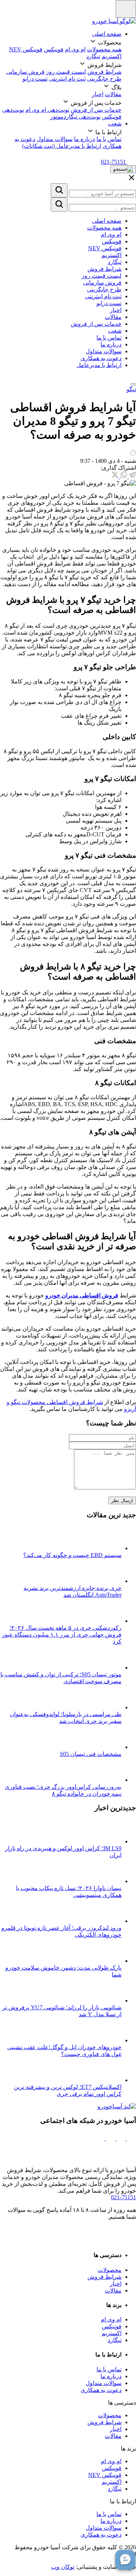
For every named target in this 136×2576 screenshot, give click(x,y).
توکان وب (63, 2567)
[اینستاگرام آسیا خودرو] (131, 2138)
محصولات (110, 2270)
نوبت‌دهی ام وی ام (47, 110)
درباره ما (85, 139)
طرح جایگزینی (104, 79)
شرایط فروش (104, 72)
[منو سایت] (126, 9)
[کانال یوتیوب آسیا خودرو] (100, 2138)
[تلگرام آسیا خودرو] (120, 2138)
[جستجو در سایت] (59, 190)
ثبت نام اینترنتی (67, 79)
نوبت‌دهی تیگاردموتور (75, 117)
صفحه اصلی (107, 34)
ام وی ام (75, 49)
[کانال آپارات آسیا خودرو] (110, 2138)
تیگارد (93, 56)
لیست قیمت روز (66, 72)
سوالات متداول (55, 139)
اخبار (98, 94)
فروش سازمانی (25, 72)
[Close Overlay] (132, 180)
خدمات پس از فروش (96, 110)
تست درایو (35, 79)
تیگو (131, 389)
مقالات (113, 94)
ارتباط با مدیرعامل (99, 365)
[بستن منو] (133, 384)
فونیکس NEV (26, 49)
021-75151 (123, 2197)
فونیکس (54, 49)
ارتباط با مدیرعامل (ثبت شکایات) (62, 146)
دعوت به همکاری (101, 358)
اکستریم (112, 56)
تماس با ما (109, 139)
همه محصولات (104, 49)
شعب (115, 123)
